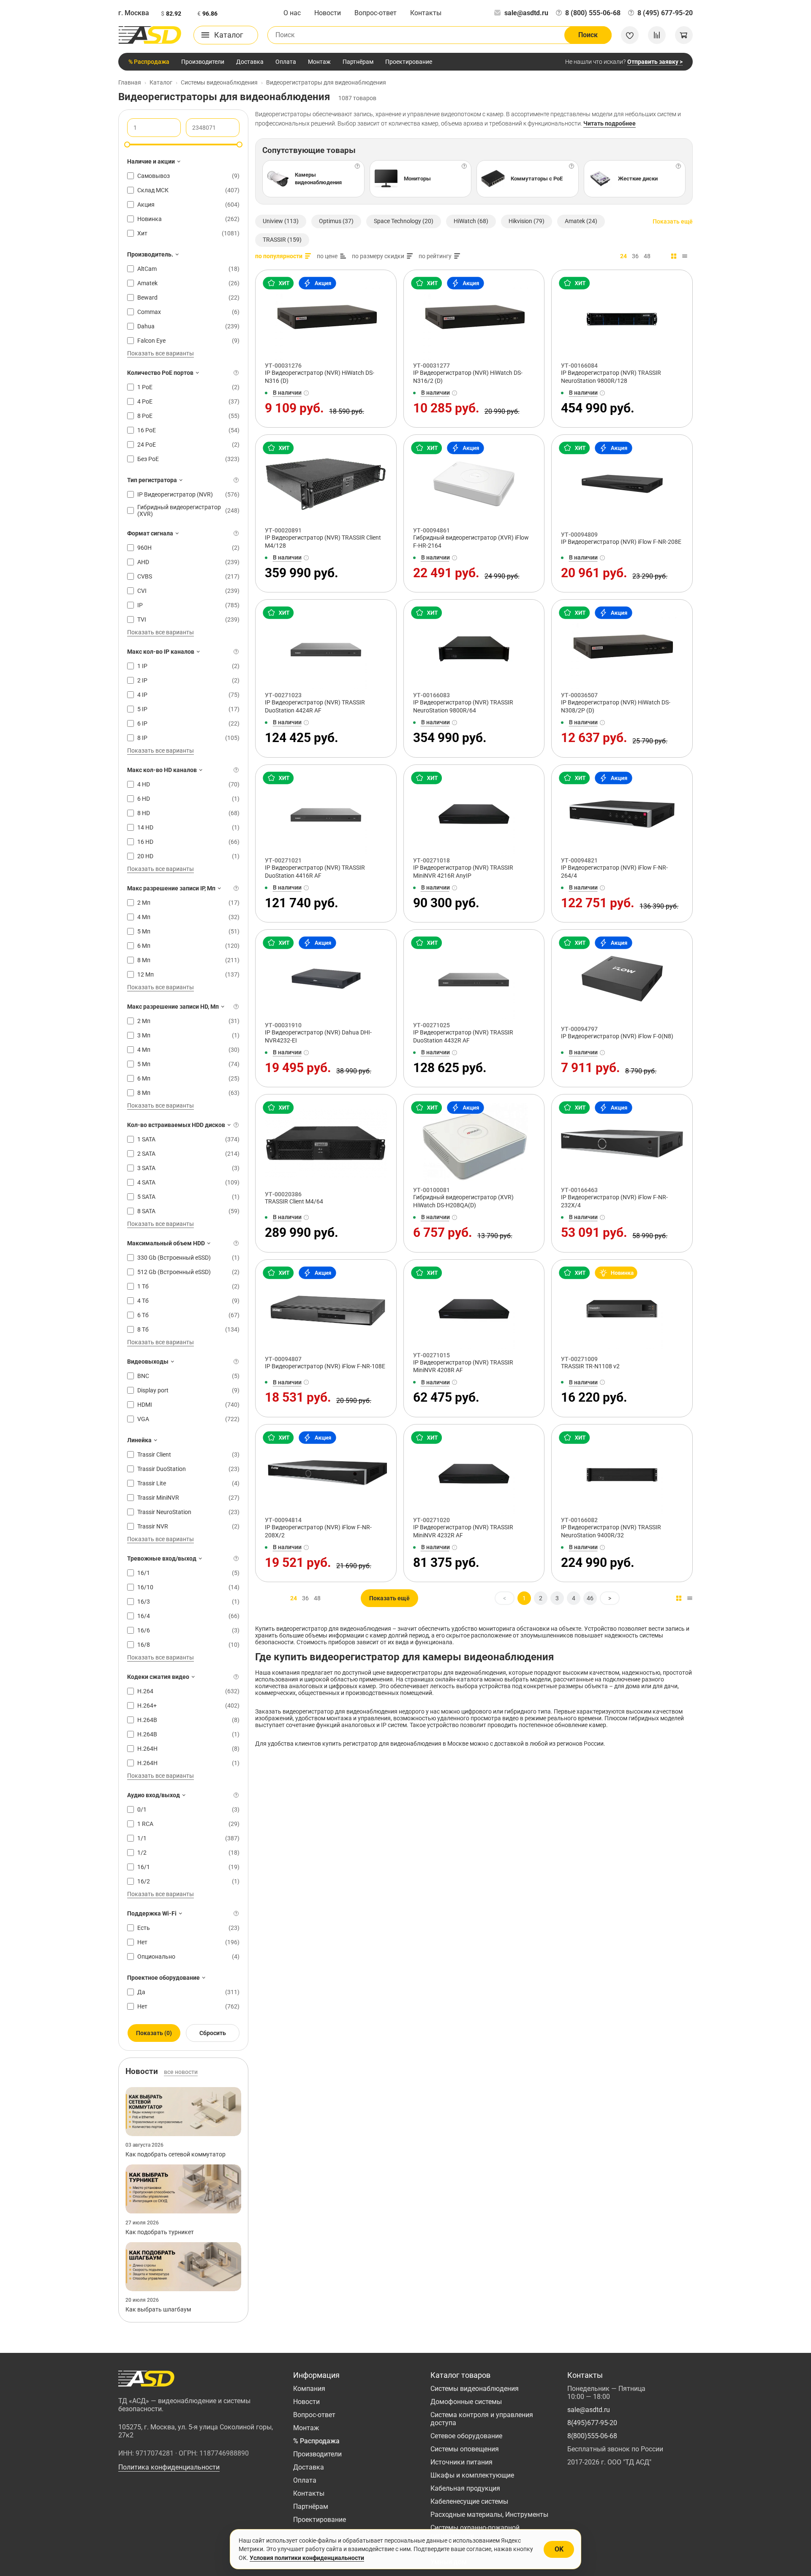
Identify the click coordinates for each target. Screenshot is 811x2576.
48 (647, 256)
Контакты (426, 13)
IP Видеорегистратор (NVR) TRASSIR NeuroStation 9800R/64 (463, 706)
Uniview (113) (281, 221)
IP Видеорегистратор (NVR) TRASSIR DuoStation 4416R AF (315, 872)
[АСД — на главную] (150, 35)
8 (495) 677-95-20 (665, 13)
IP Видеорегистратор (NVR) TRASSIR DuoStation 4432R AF (463, 1036)
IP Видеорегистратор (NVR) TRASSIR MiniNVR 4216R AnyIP (463, 872)
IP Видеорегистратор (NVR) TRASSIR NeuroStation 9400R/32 (611, 1531)
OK (559, 2549)
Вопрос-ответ (376, 13)
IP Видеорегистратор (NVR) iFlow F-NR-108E (325, 1366)
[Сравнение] (657, 35)
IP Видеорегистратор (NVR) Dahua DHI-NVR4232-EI (318, 1036)
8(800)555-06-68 (592, 2436)
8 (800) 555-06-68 (593, 13)
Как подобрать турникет (160, 2232)
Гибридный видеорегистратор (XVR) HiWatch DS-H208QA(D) (463, 1201)
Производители (203, 62)
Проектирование (409, 62)
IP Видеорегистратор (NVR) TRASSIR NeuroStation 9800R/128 (611, 377)
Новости (328, 13)
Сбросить (213, 2033)
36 (635, 256)
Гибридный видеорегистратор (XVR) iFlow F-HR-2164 (471, 542)
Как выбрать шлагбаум (158, 2309)
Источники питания (461, 2462)
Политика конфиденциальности (169, 2467)
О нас (292, 13)
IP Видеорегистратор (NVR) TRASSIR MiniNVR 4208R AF (463, 1366)
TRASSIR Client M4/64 (294, 1201)
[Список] (685, 256)
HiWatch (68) (471, 221)
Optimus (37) (336, 221)
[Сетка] (674, 256)
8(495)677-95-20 (592, 2423)
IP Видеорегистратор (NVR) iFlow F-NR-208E (621, 542)
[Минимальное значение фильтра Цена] (127, 145)
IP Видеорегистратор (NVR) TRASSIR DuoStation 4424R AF (315, 706)
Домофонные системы (466, 2402)
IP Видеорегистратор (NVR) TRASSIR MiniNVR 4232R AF (463, 1531)
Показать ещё (673, 221)
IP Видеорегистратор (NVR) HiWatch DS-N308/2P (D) (616, 706)
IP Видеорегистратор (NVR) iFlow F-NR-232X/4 (614, 1201)
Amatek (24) (581, 221)
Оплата (286, 62)
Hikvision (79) (527, 221)
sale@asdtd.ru (526, 13)
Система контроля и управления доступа (482, 2419)
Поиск (588, 35)
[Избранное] (630, 35)
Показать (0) (154, 2033)
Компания (309, 2389)
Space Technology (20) (404, 221)
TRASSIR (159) (282, 240)
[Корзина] (684, 35)
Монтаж (319, 62)
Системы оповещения (465, 2449)
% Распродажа (149, 62)
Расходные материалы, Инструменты (489, 2515)
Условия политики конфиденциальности (307, 2558)
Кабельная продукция (465, 2488)
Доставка (250, 62)
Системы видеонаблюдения (475, 2389)
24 (623, 256)
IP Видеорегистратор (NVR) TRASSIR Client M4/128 (323, 542)
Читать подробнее (610, 123)
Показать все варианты (161, 353)
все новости (181, 2072)
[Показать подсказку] (236, 373)
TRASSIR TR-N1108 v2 (590, 1366)
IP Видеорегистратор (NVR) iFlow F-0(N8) (617, 1036)
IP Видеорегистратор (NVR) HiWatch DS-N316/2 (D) (468, 377)
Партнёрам (358, 62)
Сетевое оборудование (466, 2436)
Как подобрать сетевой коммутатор (176, 2154)
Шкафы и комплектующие (472, 2475)
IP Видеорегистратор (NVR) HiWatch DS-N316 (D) (320, 377)
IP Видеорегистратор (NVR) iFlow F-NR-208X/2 (318, 1531)
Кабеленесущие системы (469, 2501)
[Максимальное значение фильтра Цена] (239, 145)
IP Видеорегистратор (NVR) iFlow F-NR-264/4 (614, 872)
